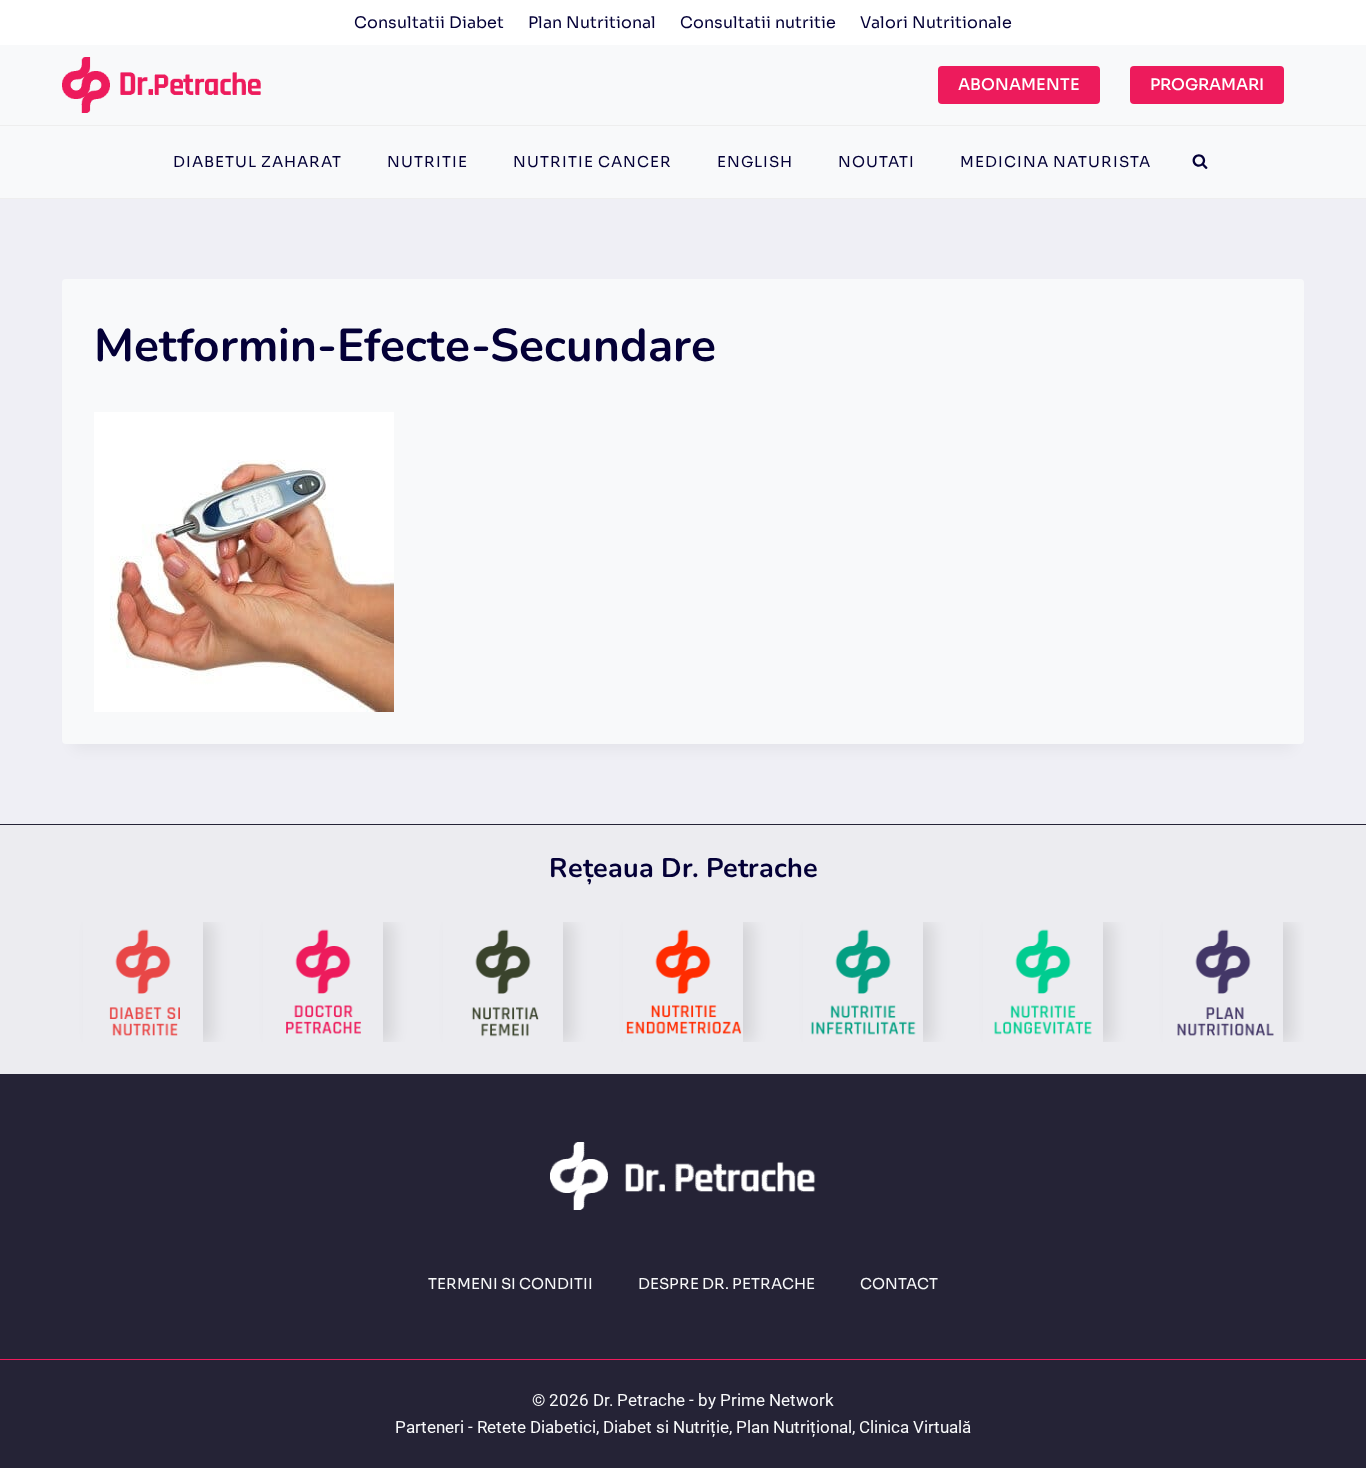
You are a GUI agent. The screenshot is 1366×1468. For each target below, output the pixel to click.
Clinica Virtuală (915, 1427)
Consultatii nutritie (758, 22)
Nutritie (427, 161)
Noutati (876, 161)
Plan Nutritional (592, 22)
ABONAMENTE (1019, 84)
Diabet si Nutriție (666, 1427)
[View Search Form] (1200, 162)
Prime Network (777, 1400)
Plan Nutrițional (794, 1427)
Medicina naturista (1055, 161)
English (755, 161)
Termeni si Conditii (510, 1283)
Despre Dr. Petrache (726, 1283)
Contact (899, 1283)
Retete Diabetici (536, 1427)
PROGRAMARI (1207, 84)
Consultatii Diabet (429, 22)
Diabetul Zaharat (257, 161)
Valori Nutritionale (936, 22)
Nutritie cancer (592, 161)
